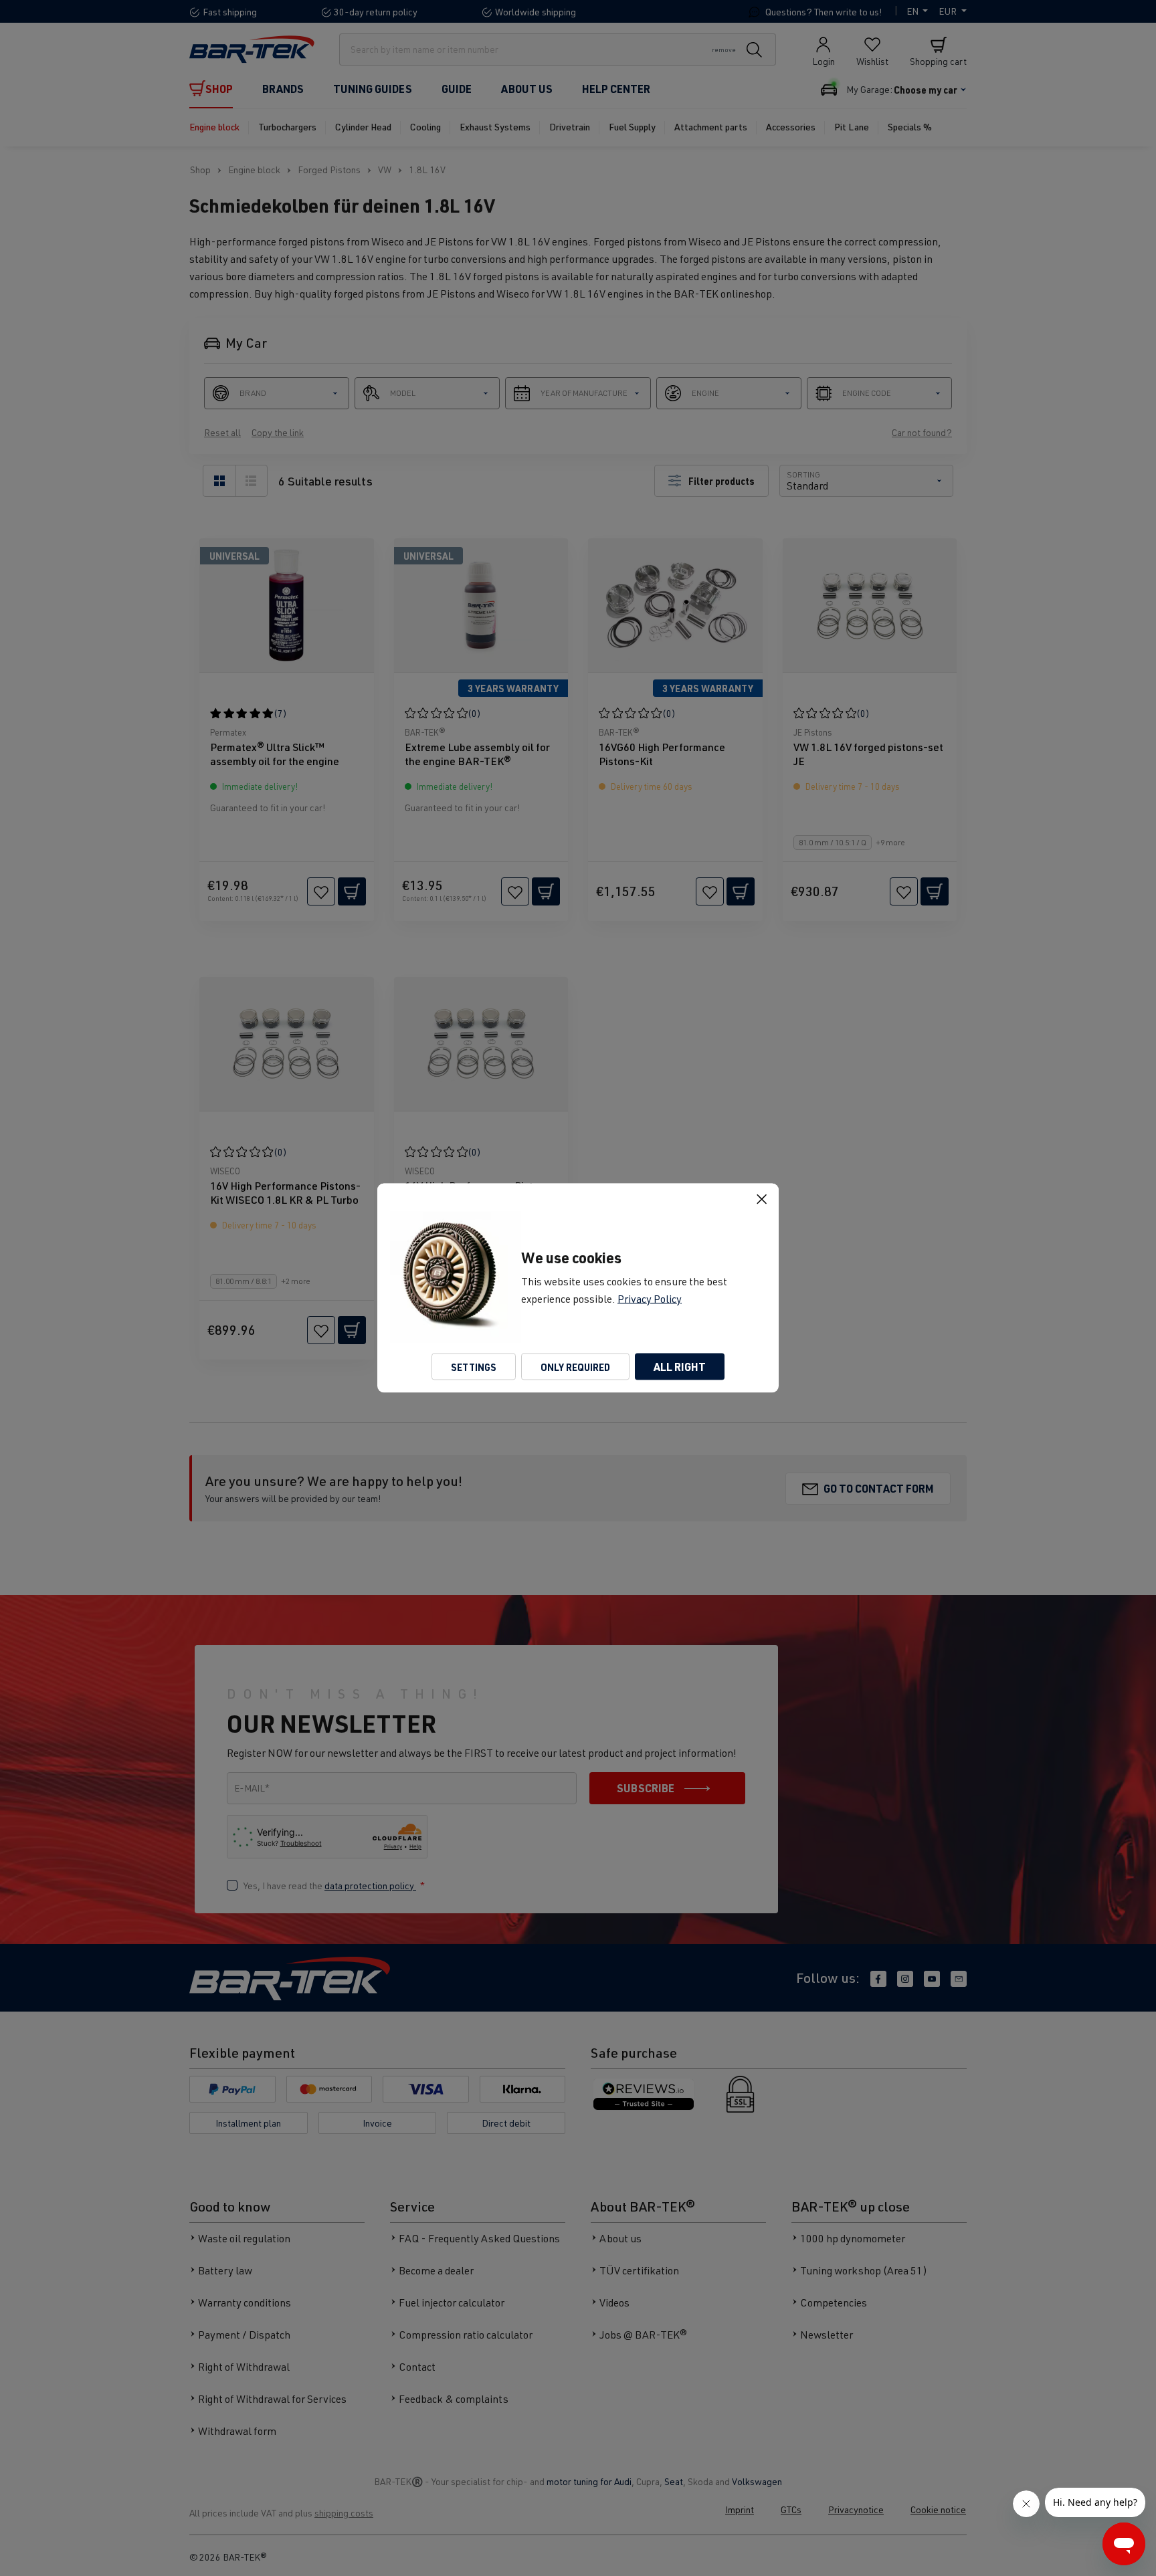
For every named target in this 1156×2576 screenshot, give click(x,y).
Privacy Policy (650, 1299)
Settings (474, 1367)
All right (680, 1367)
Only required (575, 1367)
